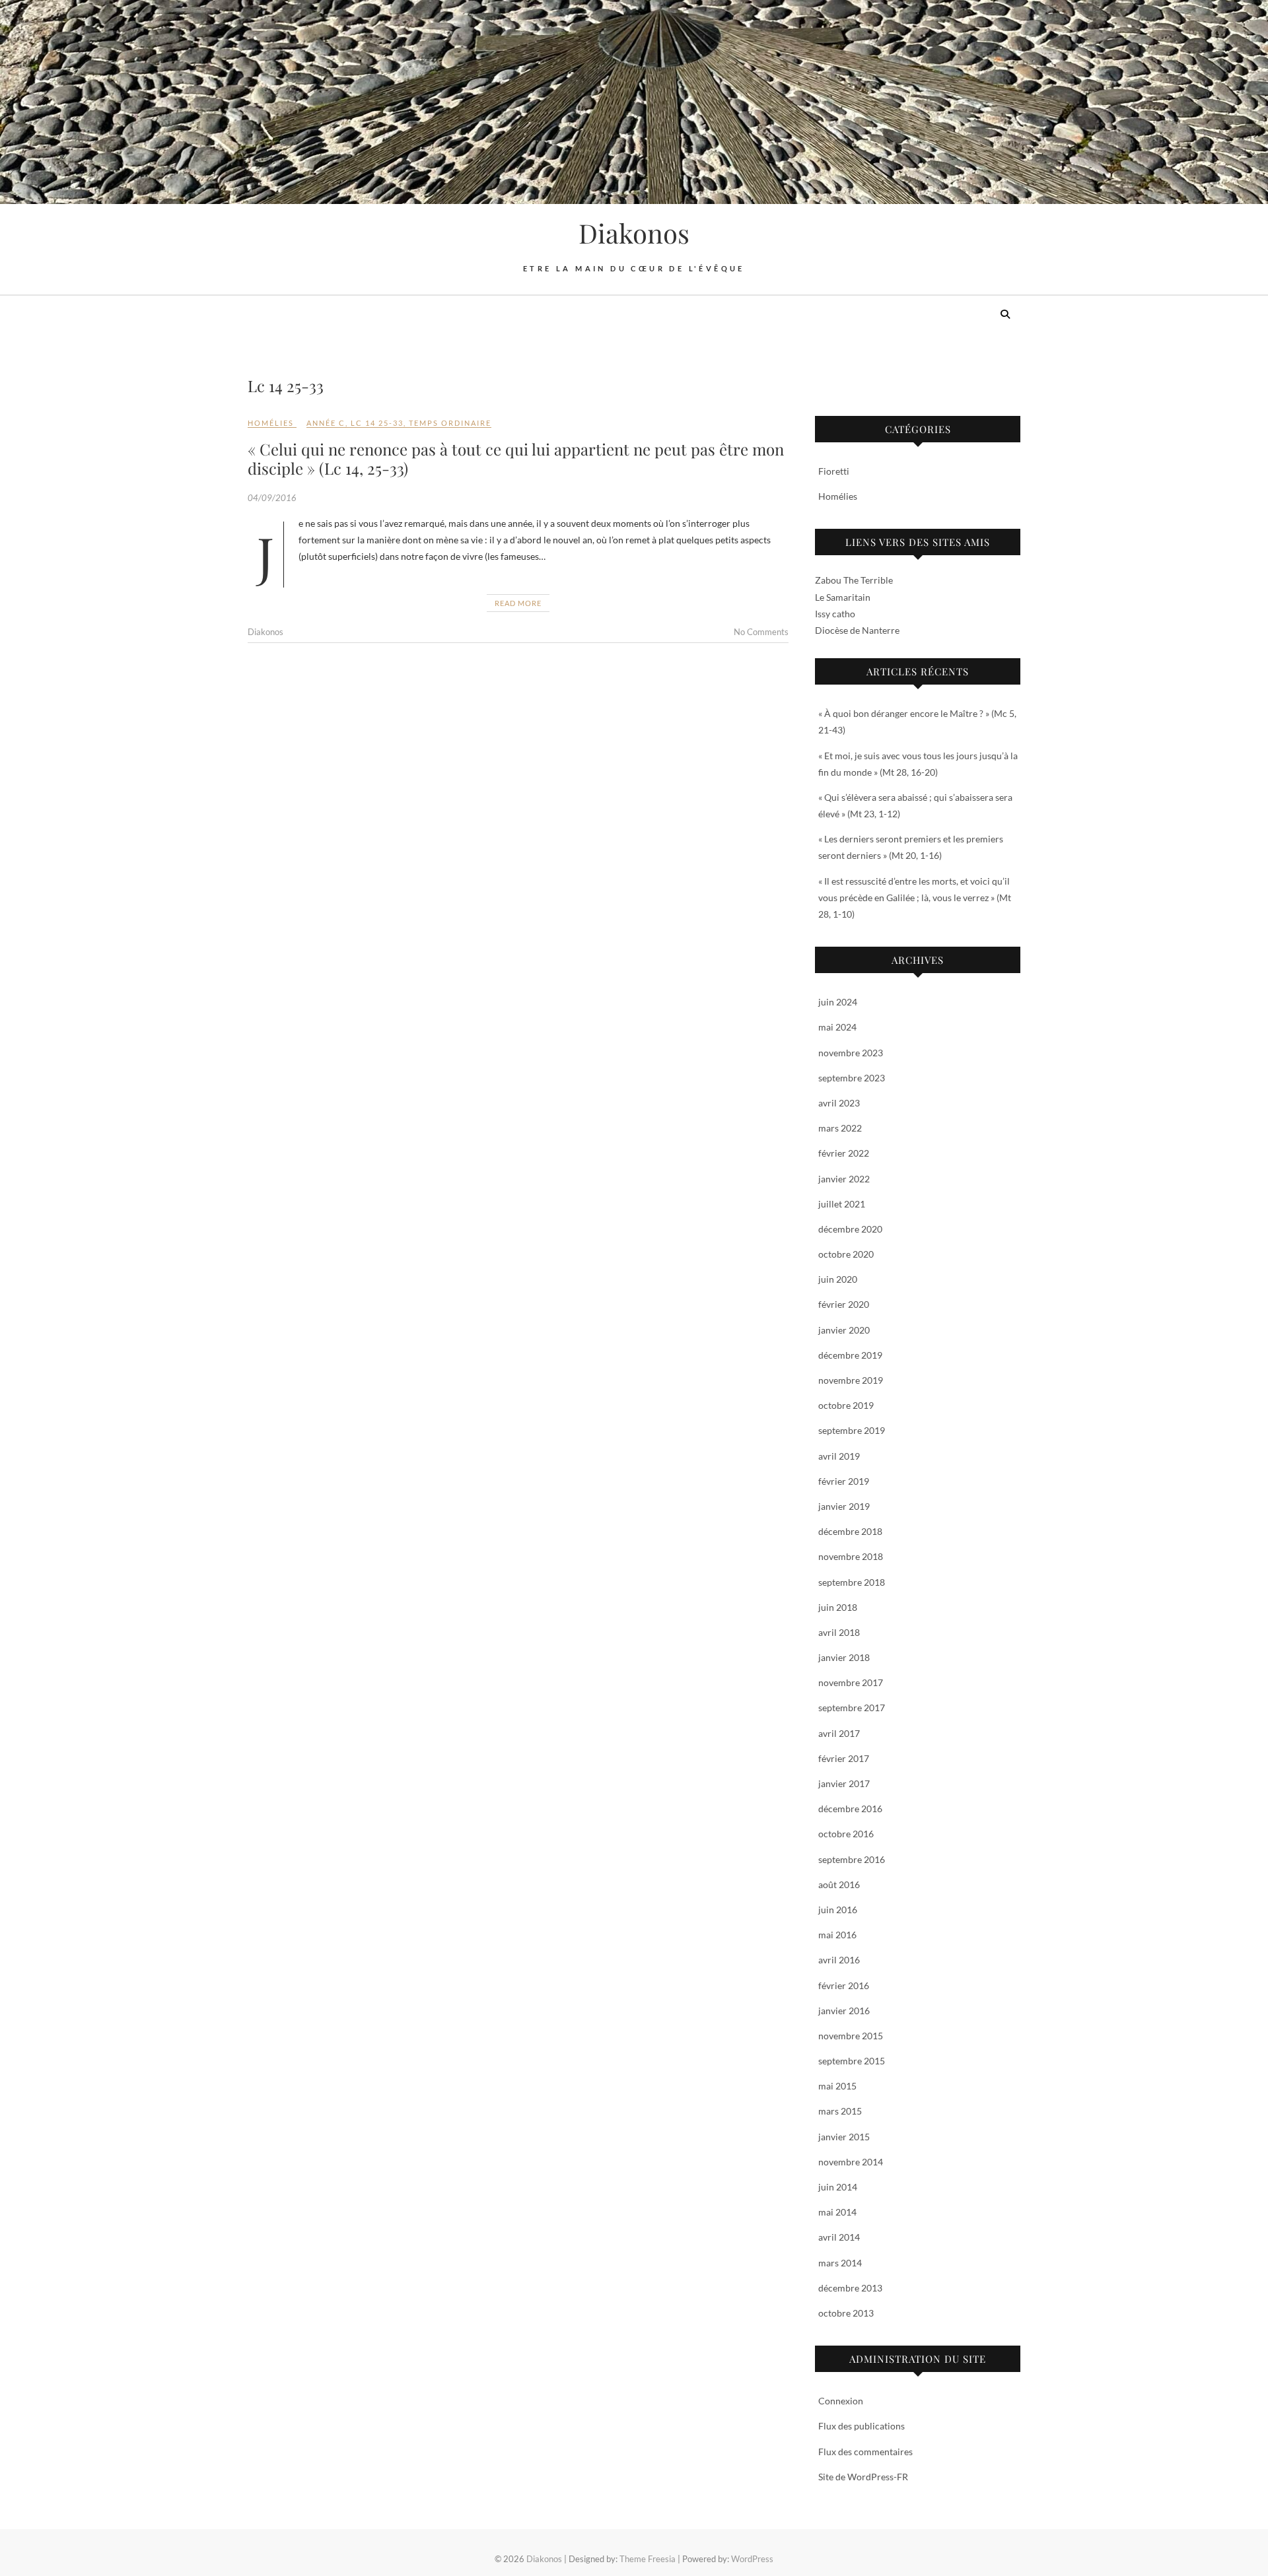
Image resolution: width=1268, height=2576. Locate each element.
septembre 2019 (852, 1430)
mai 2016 (837, 1935)
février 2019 (844, 1481)
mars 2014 (840, 2263)
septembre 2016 (852, 1859)
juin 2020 (838, 1279)
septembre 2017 (852, 1708)
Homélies (271, 423)
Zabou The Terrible (854, 580)
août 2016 (839, 1884)
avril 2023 (839, 1103)
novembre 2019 (851, 1380)
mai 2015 (837, 2086)
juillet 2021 (842, 1204)
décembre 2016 (850, 1809)
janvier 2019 (844, 1506)
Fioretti (834, 471)
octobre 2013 (846, 2313)
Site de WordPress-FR (863, 2477)
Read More (518, 603)
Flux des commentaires (865, 2452)
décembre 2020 (850, 1229)
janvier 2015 (844, 2137)
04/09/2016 (272, 498)
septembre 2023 (852, 1078)
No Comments (761, 632)
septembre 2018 (852, 1582)
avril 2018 (839, 1632)
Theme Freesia (648, 2559)
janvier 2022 (844, 1179)
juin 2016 (838, 1910)
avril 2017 (839, 1733)
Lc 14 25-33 (377, 423)
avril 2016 (839, 1960)
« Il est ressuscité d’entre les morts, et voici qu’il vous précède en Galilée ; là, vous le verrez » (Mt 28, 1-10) (915, 898)
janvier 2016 (844, 2011)
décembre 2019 (850, 1355)
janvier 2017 (844, 1783)
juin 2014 (838, 2187)
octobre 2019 (846, 1405)
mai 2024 (837, 1027)
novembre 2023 (851, 1053)
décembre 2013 (850, 2288)
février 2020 (844, 1304)
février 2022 (844, 1153)
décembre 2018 (850, 1531)
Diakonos (634, 233)
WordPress (752, 2559)
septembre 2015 (852, 2061)
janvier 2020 (844, 1330)
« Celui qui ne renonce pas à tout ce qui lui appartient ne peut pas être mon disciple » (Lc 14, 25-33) (516, 458)
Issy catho (835, 614)
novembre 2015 (851, 2036)
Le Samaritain (843, 597)
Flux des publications (862, 2426)
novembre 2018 (851, 1556)
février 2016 (844, 1985)
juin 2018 (838, 1607)
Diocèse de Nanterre (857, 630)
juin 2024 (838, 1002)
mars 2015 (840, 2111)
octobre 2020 (846, 1254)
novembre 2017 (851, 1682)
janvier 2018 (844, 1657)
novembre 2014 (851, 2162)
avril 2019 (839, 1456)
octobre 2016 (846, 1834)
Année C (326, 423)
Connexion (841, 2401)
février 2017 (844, 1758)
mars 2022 (840, 1128)
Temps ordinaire (450, 423)
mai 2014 (837, 2212)
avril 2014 (839, 2237)
